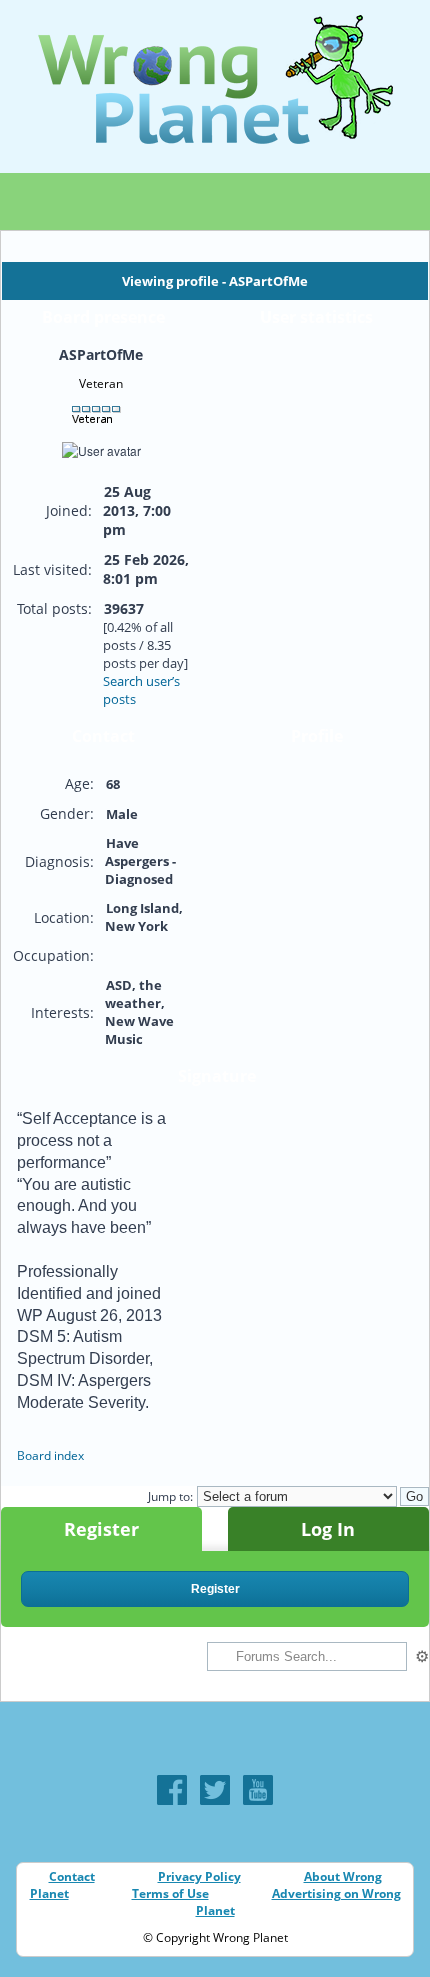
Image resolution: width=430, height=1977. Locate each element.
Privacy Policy (199, 1876)
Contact (72, 1876)
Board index (50, 1455)
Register (101, 1529)
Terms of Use (170, 1893)
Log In (328, 1529)
